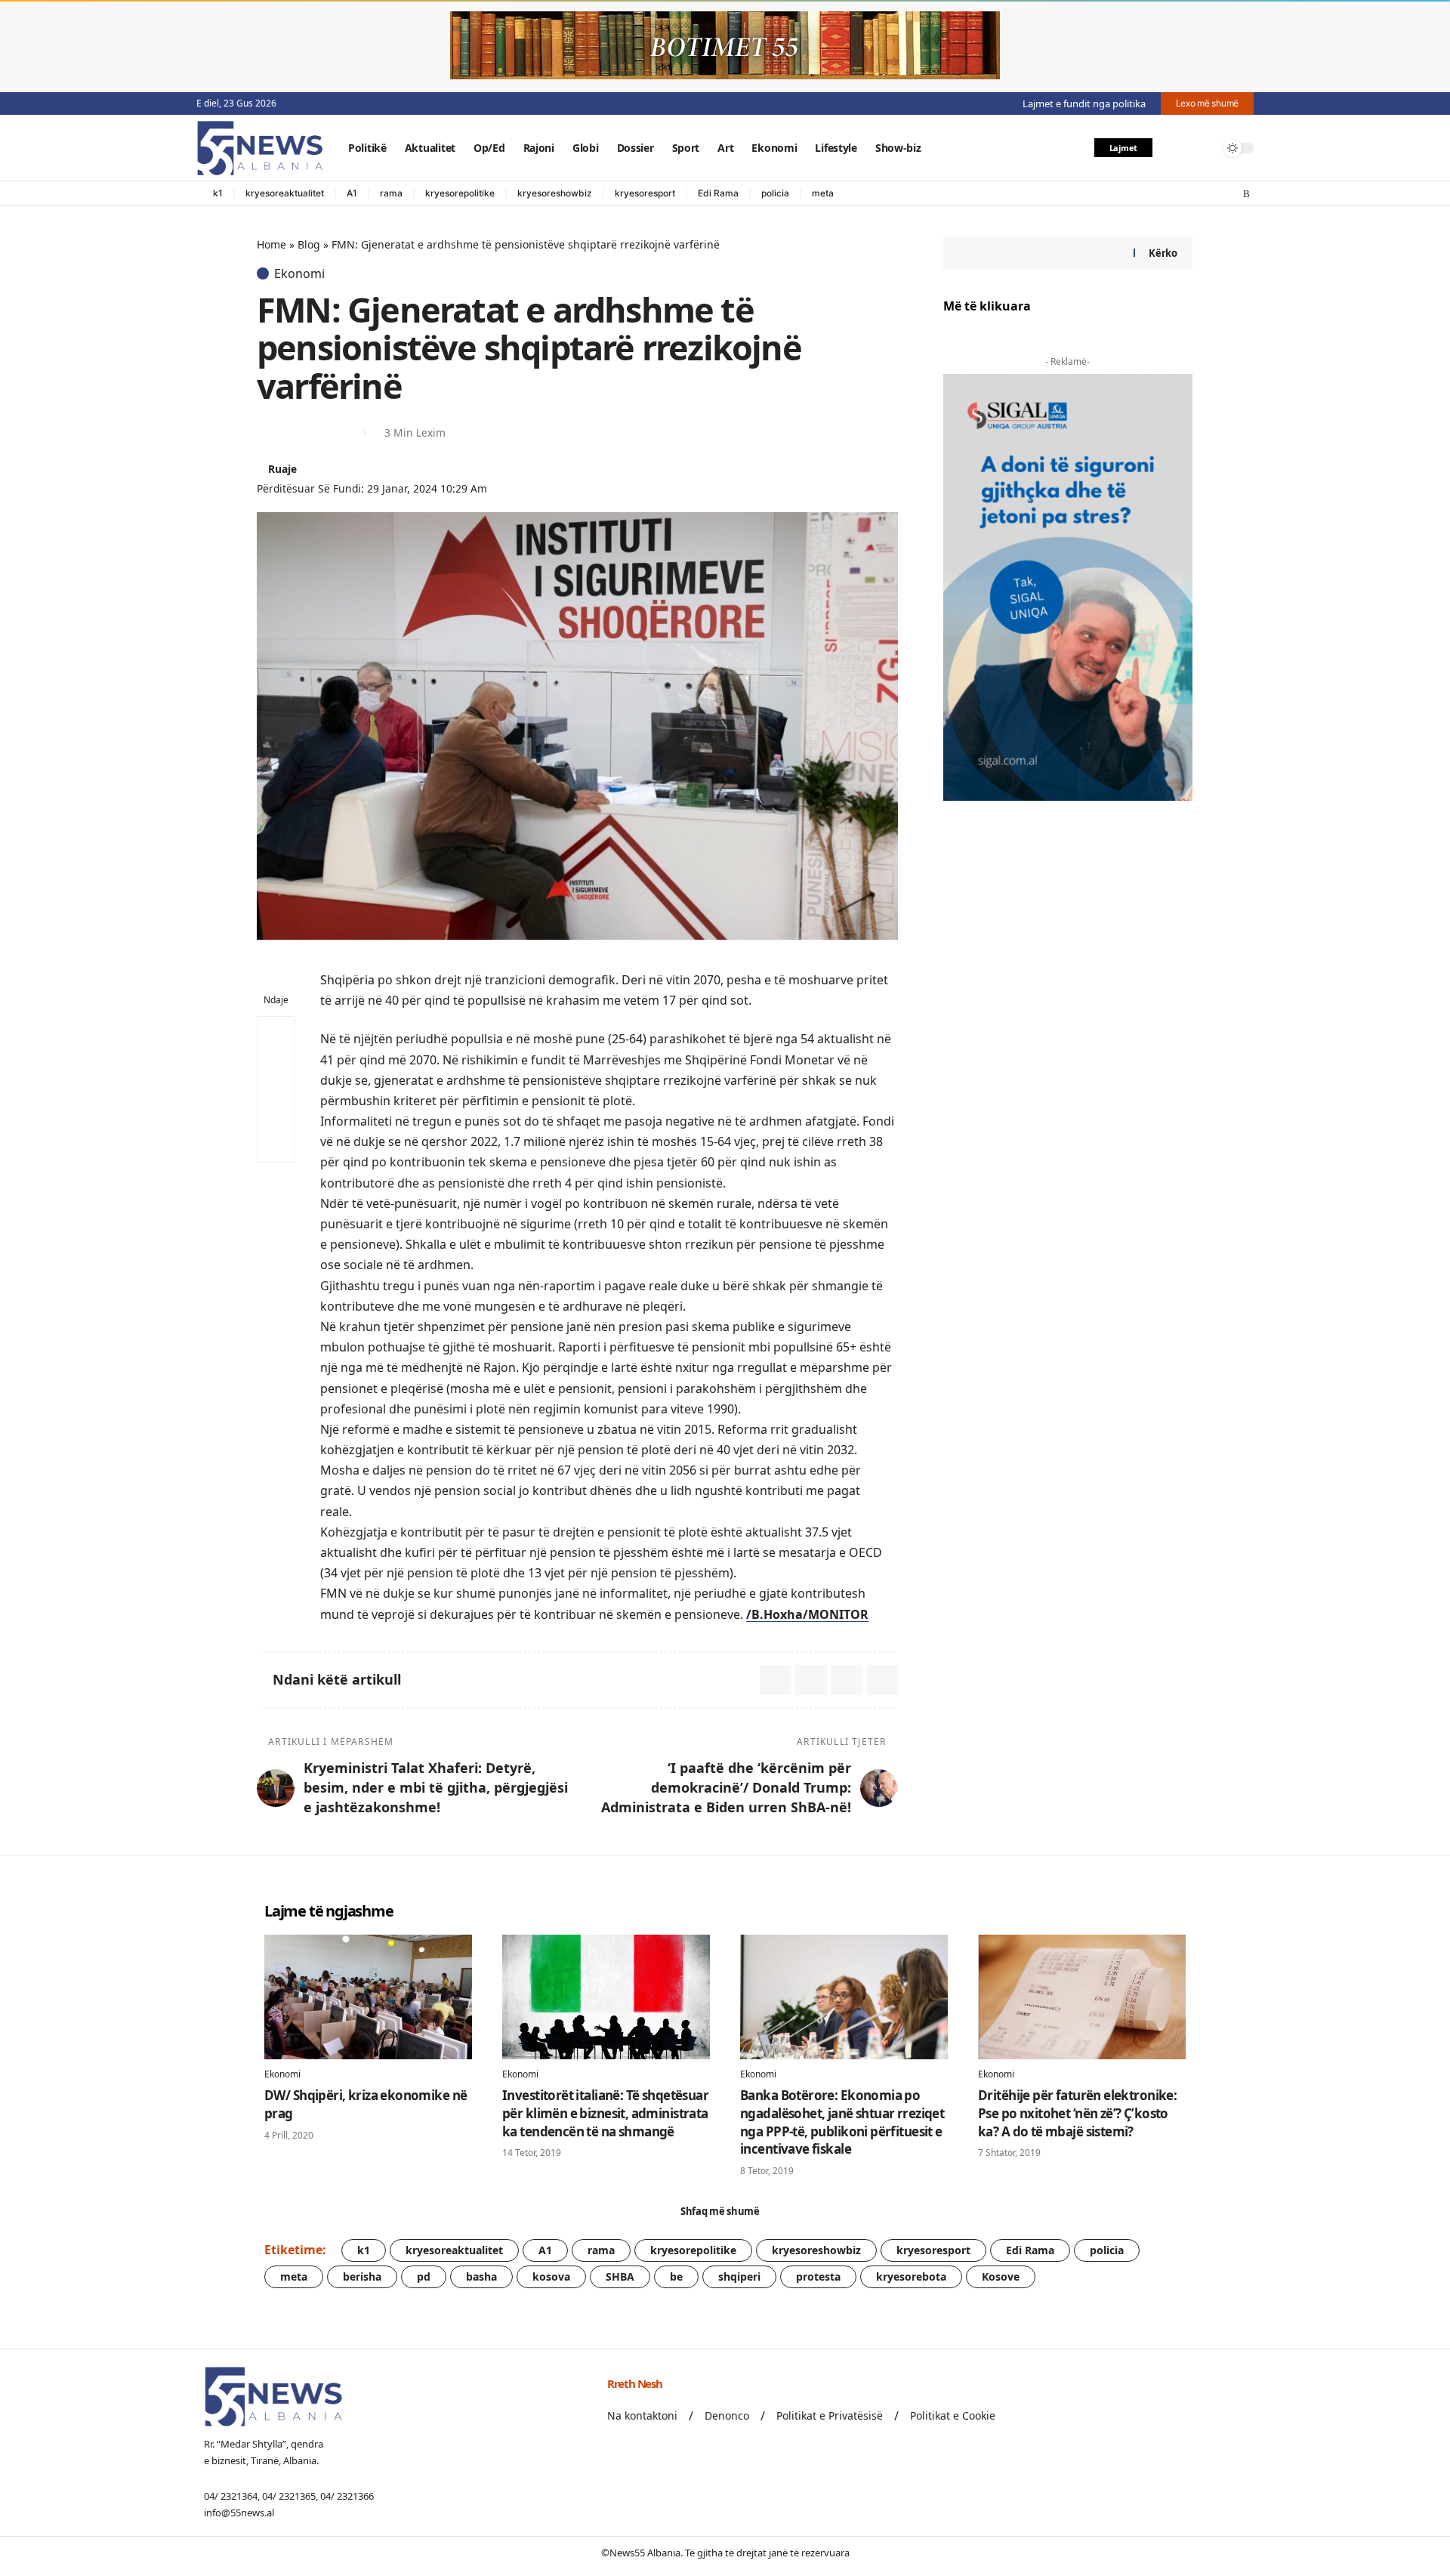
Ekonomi (299, 273)
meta (823, 193)
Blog (309, 244)
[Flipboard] (1232, 194)
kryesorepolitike (460, 193)
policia (775, 193)
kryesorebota (911, 2276)
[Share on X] (267, 433)
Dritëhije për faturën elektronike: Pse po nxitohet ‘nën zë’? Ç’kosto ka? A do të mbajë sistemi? (1077, 2113)
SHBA (620, 2276)
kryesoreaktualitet (285, 193)
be (676, 2276)
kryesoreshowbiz (555, 193)
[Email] (295, 433)
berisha (362, 2276)
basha (481, 2276)
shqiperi (739, 2276)
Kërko (1163, 253)
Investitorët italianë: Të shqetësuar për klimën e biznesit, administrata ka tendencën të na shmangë (605, 2113)
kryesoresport (645, 193)
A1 (352, 193)
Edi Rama (718, 193)
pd (424, 2276)
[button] (1173, 148)
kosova (551, 2276)
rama (391, 193)
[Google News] (1202, 194)
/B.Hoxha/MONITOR (807, 1614)
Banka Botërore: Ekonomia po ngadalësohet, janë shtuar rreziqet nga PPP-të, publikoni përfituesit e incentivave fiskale (842, 2122)
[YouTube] (1186, 194)
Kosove (1001, 2276)
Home (271, 244)
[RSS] (1246, 194)
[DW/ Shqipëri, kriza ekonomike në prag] (368, 1997)
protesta (818, 2276)
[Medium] (1217, 194)
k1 (218, 193)
